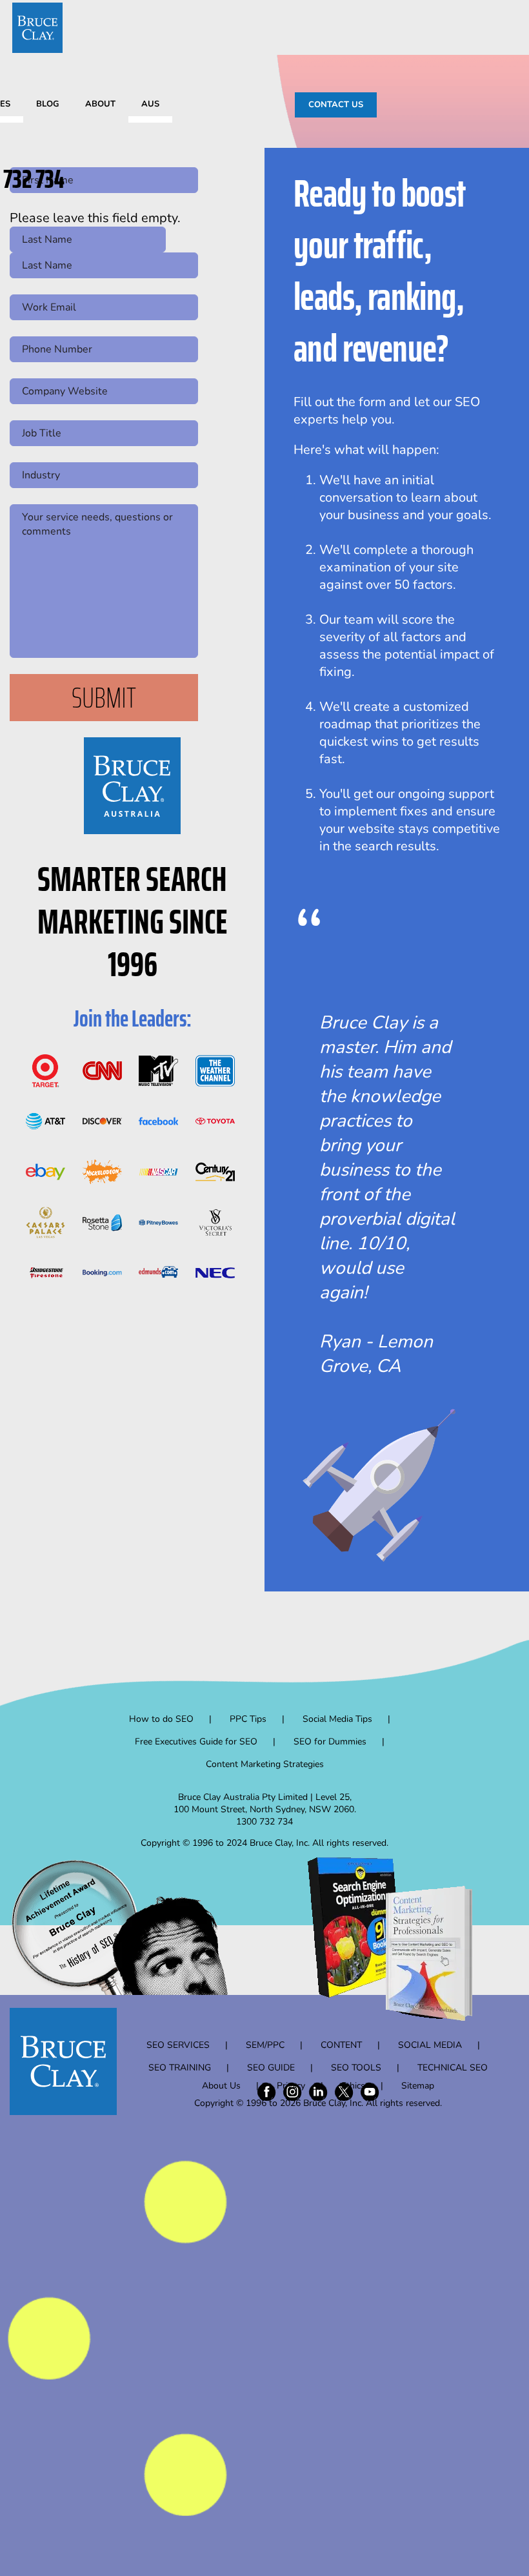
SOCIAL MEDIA (430, 2045)
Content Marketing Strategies (265, 1764)
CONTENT (341, 2045)
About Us (221, 2086)
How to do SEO (161, 1719)
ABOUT (100, 104)
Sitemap (418, 2086)
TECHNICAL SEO (453, 2068)
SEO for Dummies (330, 1742)
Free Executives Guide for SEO (196, 1742)
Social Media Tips (337, 1719)
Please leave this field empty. (95, 218)
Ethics (353, 2086)
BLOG (48, 104)
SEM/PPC (265, 2045)
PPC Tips (248, 1719)
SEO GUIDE (271, 2068)
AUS (150, 104)
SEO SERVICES (178, 2045)
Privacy (291, 2086)
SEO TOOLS (356, 2068)
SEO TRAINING (180, 2068)
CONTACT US (336, 105)
